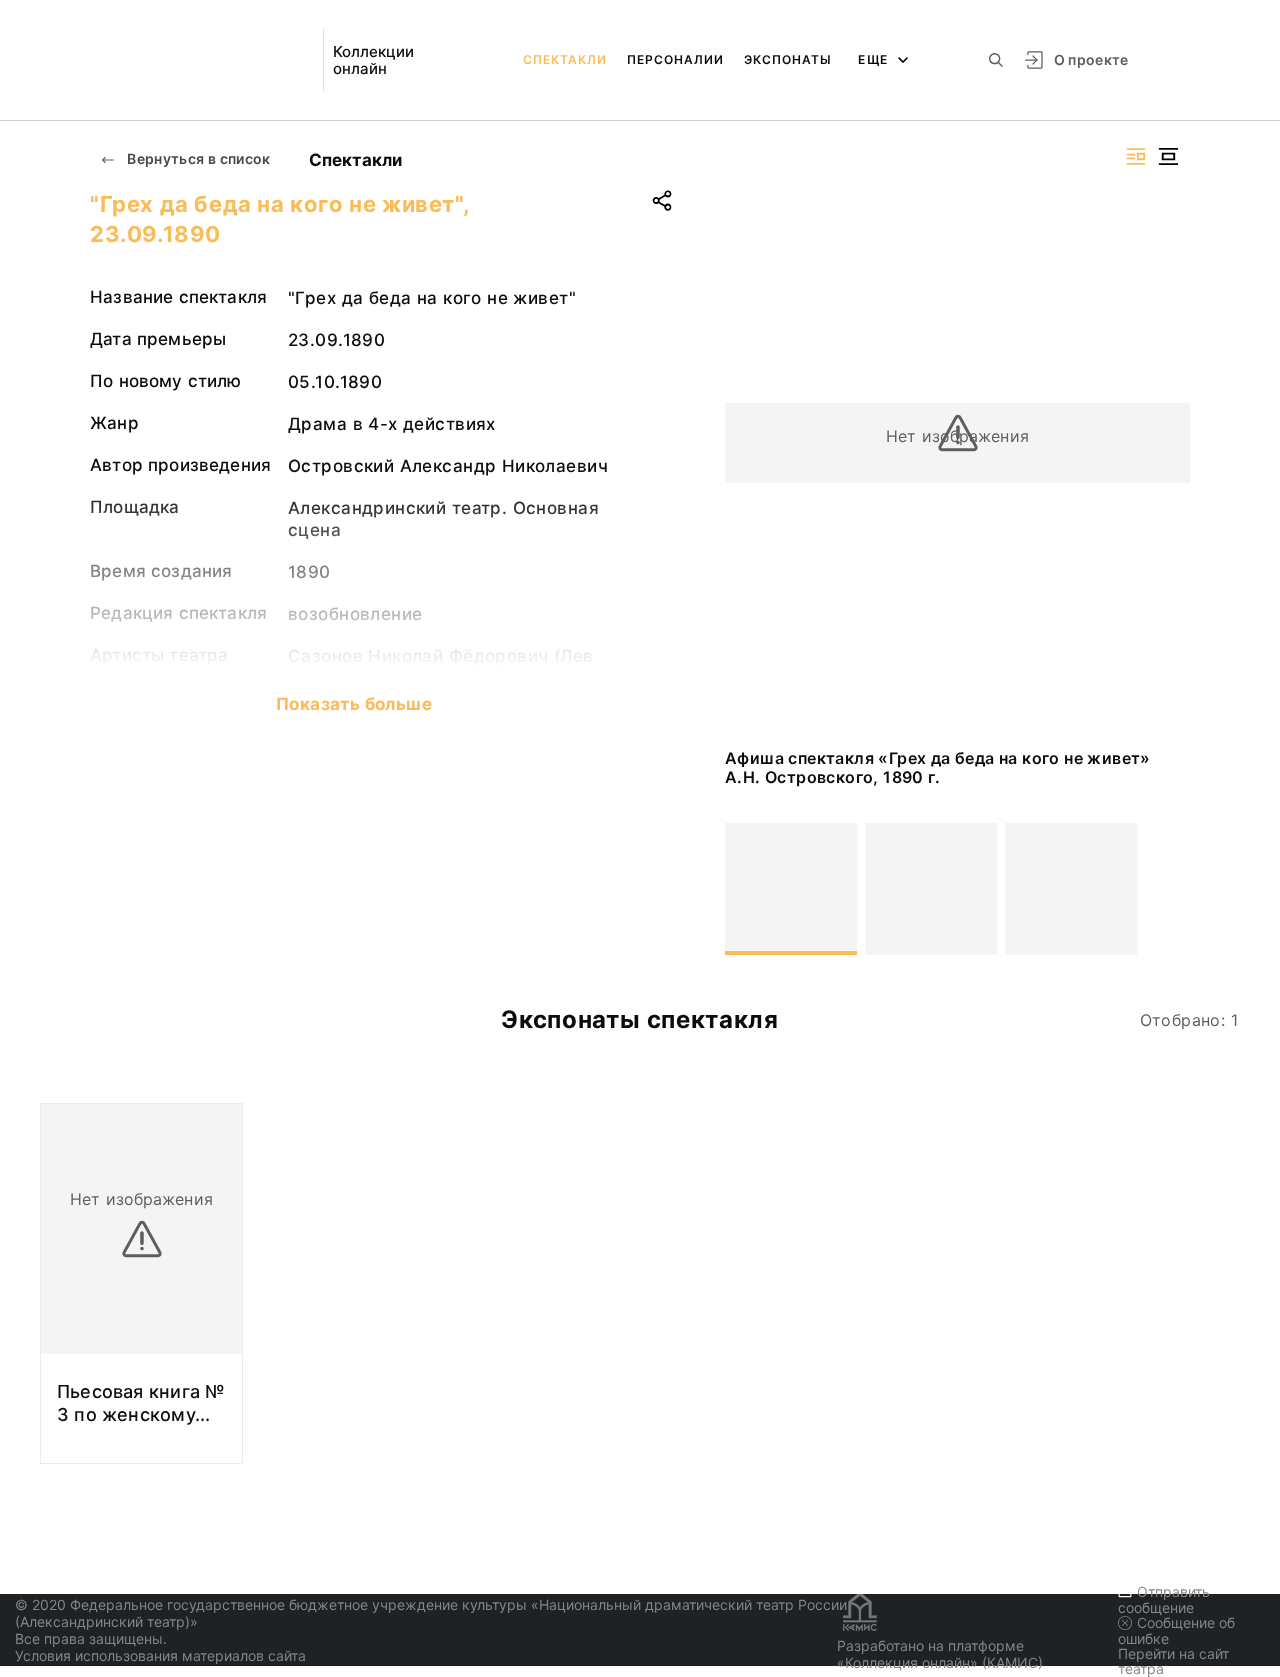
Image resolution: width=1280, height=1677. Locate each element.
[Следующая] (1166, 889)
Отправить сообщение (1164, 1599)
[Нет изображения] (791, 889)
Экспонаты (788, 59)
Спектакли (565, 59)
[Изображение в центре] (1168, 156)
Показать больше (354, 704)
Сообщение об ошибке (1176, 1630)
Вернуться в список (197, 158)
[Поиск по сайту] (996, 60)
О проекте (1091, 59)
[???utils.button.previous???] (749, 889)
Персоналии (675, 59)
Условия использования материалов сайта (160, 1655)
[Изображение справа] (1136, 156)
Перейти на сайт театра (1173, 1661)
